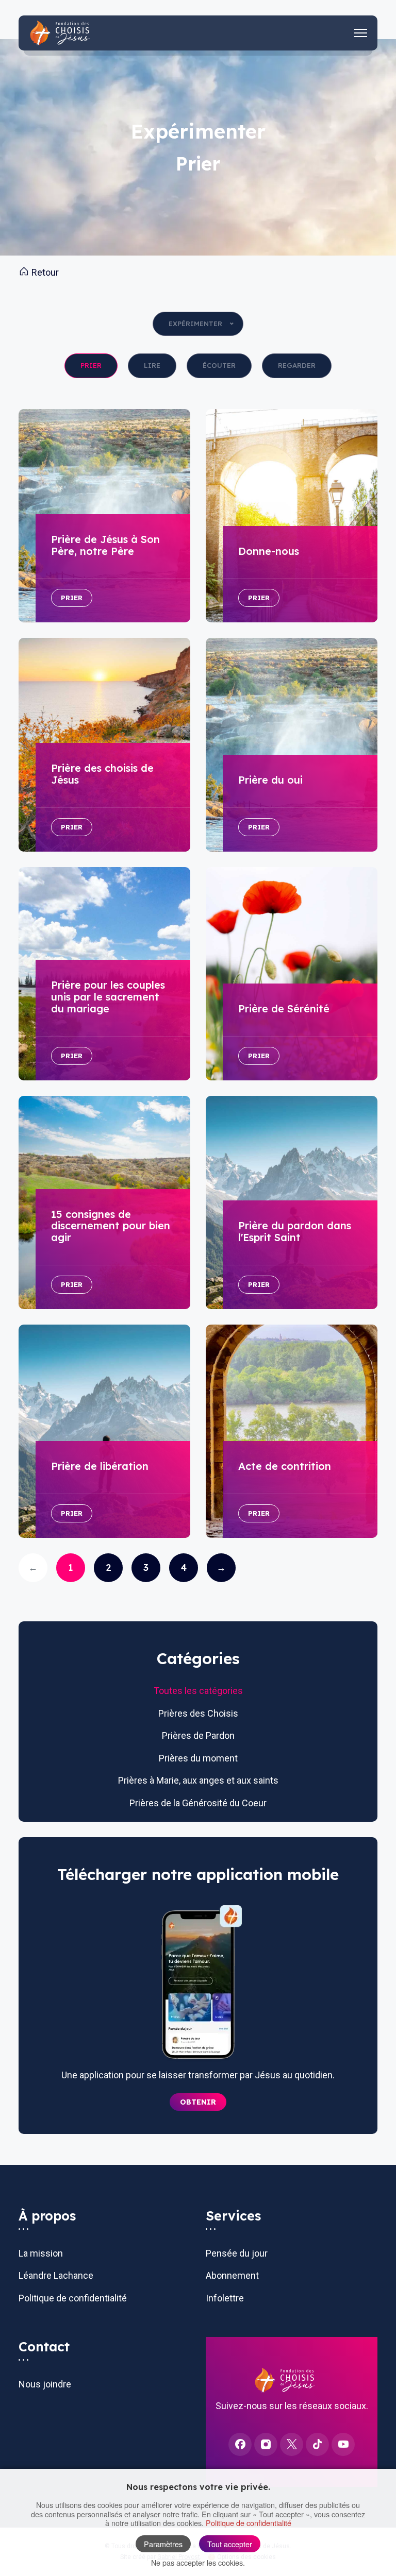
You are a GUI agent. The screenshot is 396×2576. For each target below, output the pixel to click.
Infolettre (225, 2298)
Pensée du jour (237, 2253)
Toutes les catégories (198, 1691)
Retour (44, 272)
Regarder (297, 365)
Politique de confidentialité (73, 2298)
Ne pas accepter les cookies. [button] (198, 2562)
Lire (152, 365)
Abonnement (232, 2275)
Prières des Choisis (198, 1713)
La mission (41, 2253)
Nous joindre (45, 2384)
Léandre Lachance (56, 2275)
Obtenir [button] (198, 2102)
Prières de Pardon (198, 1735)
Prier (91, 365)
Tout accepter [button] (230, 2544)
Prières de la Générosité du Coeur (198, 1803)
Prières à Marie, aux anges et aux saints (198, 1780)
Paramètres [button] (163, 2544)
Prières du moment (198, 1758)
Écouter (219, 365)
